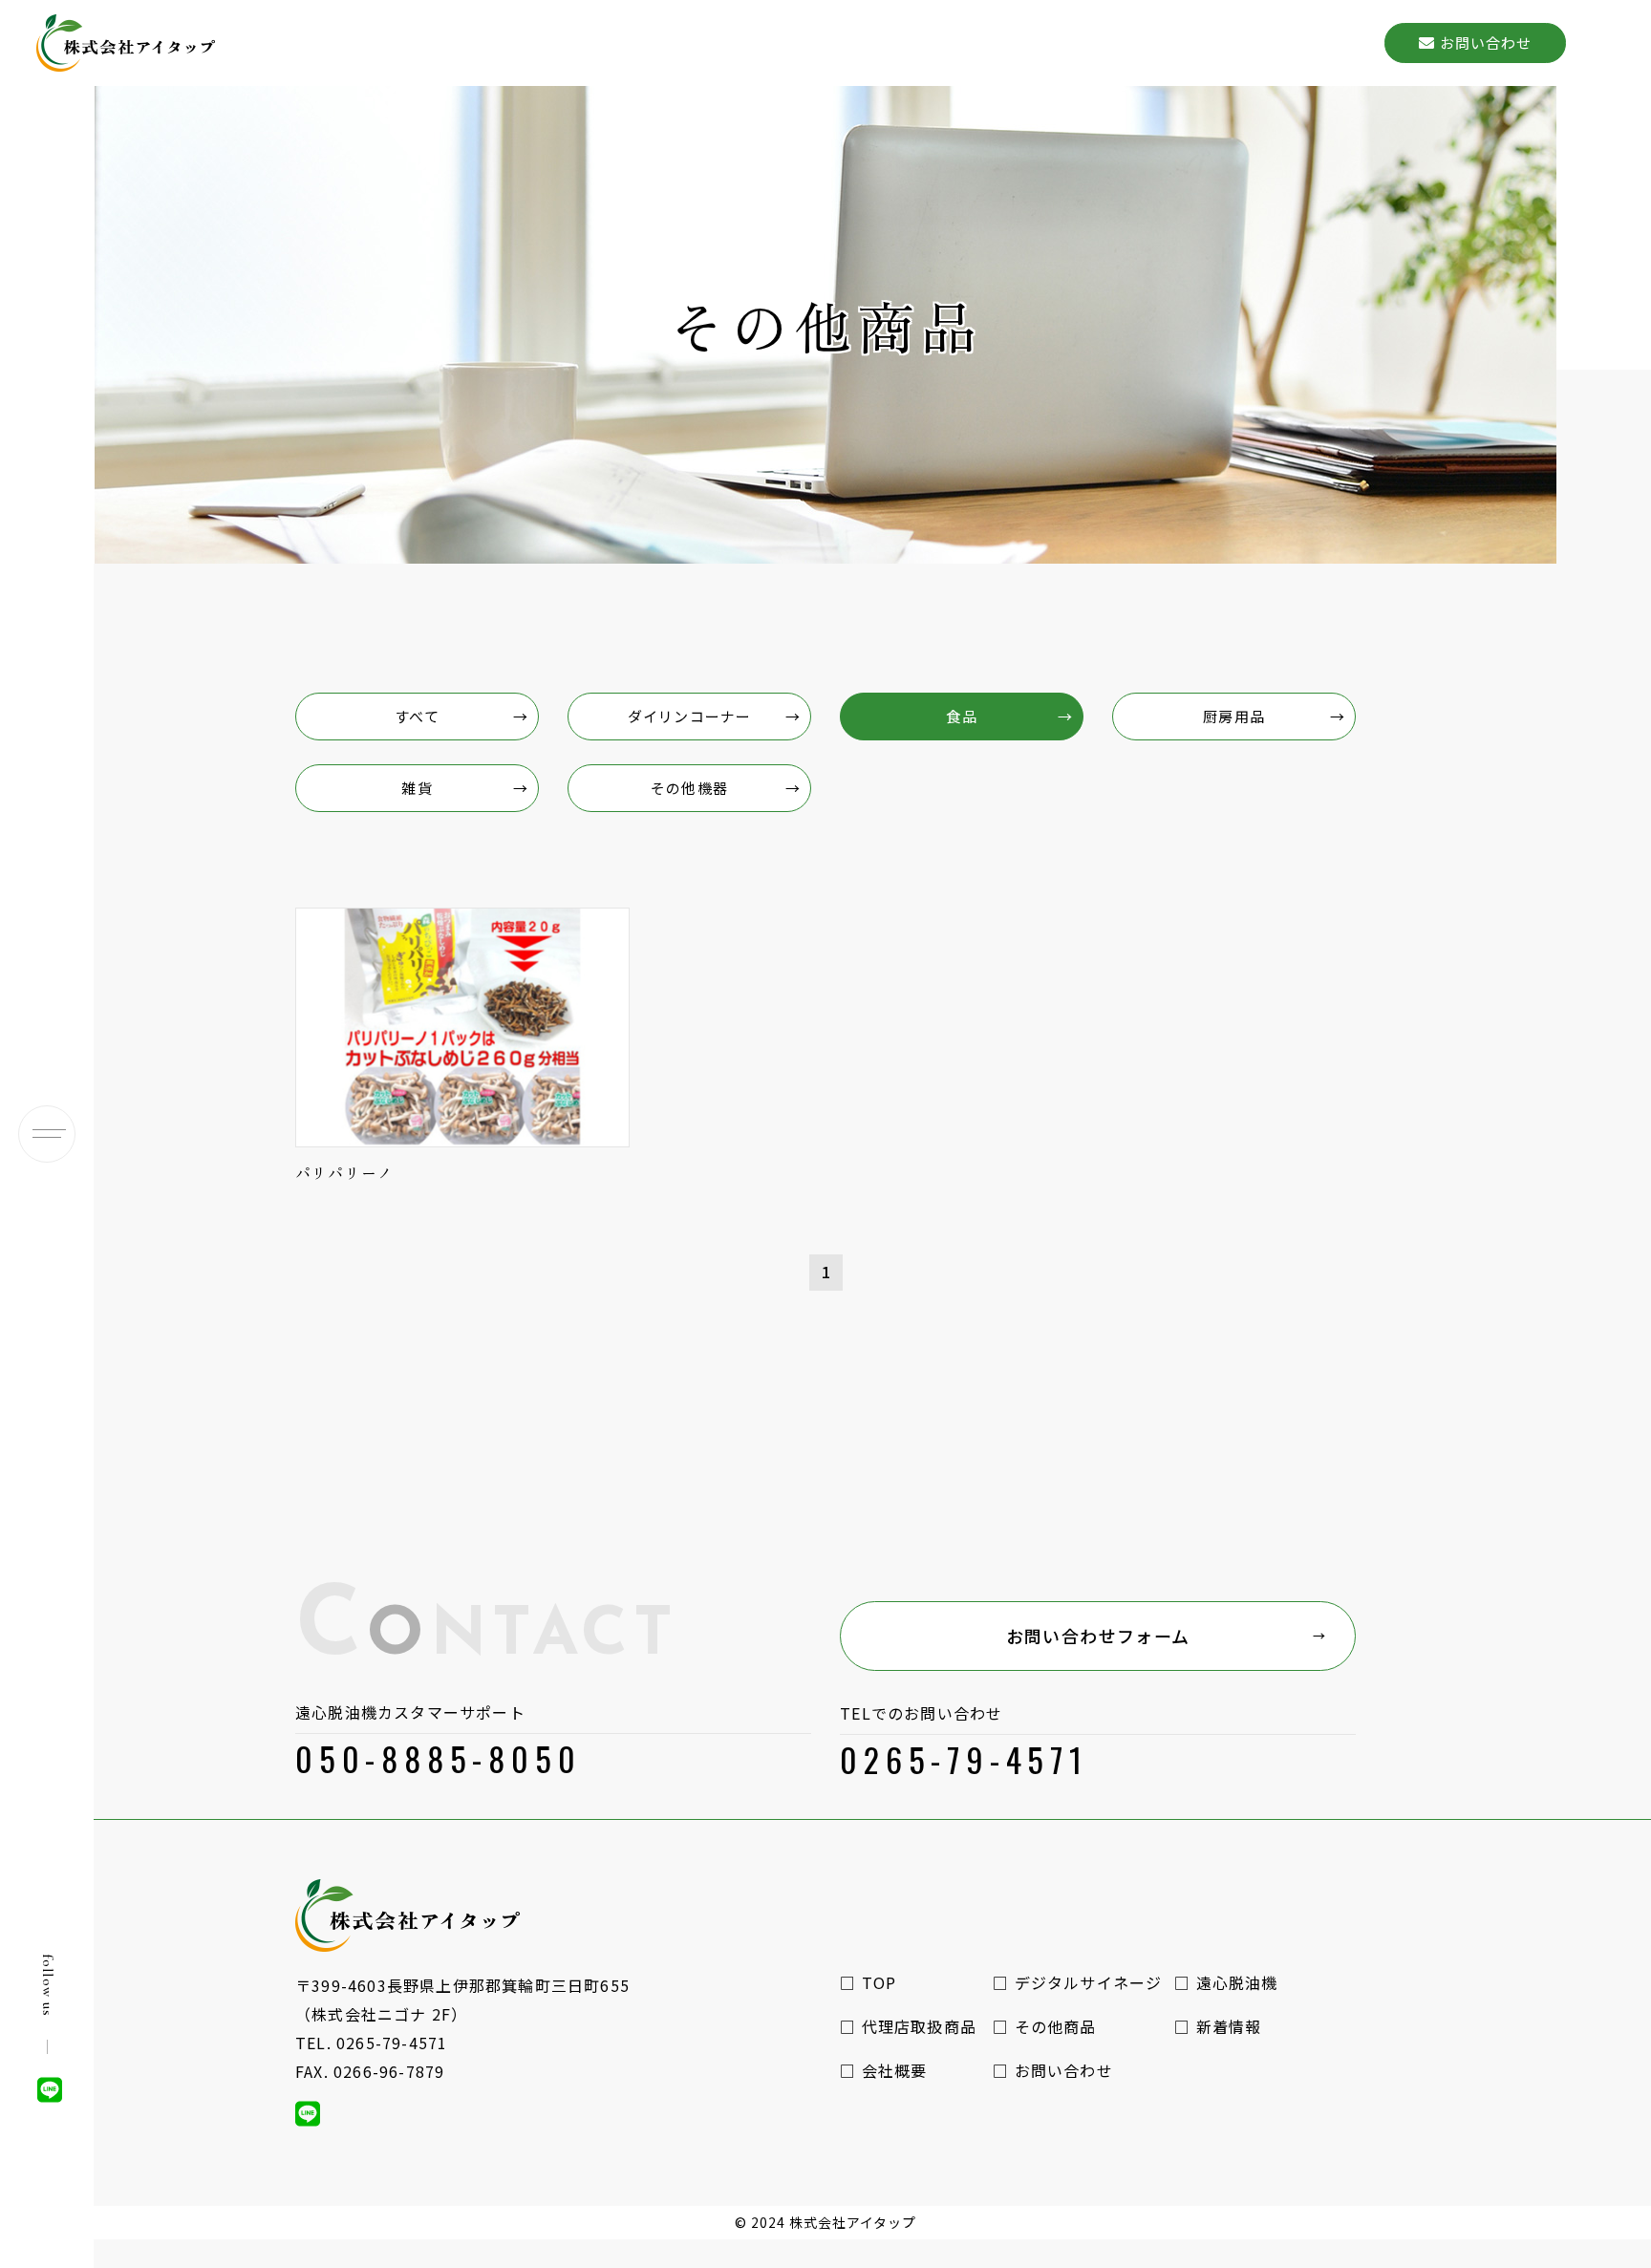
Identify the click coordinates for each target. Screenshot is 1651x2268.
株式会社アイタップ (853, 2222)
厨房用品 (1234, 716)
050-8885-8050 (438, 1758)
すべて (417, 716)
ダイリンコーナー (689, 716)
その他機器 (689, 788)
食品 (961, 716)
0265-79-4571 (964, 1759)
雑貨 (417, 788)
